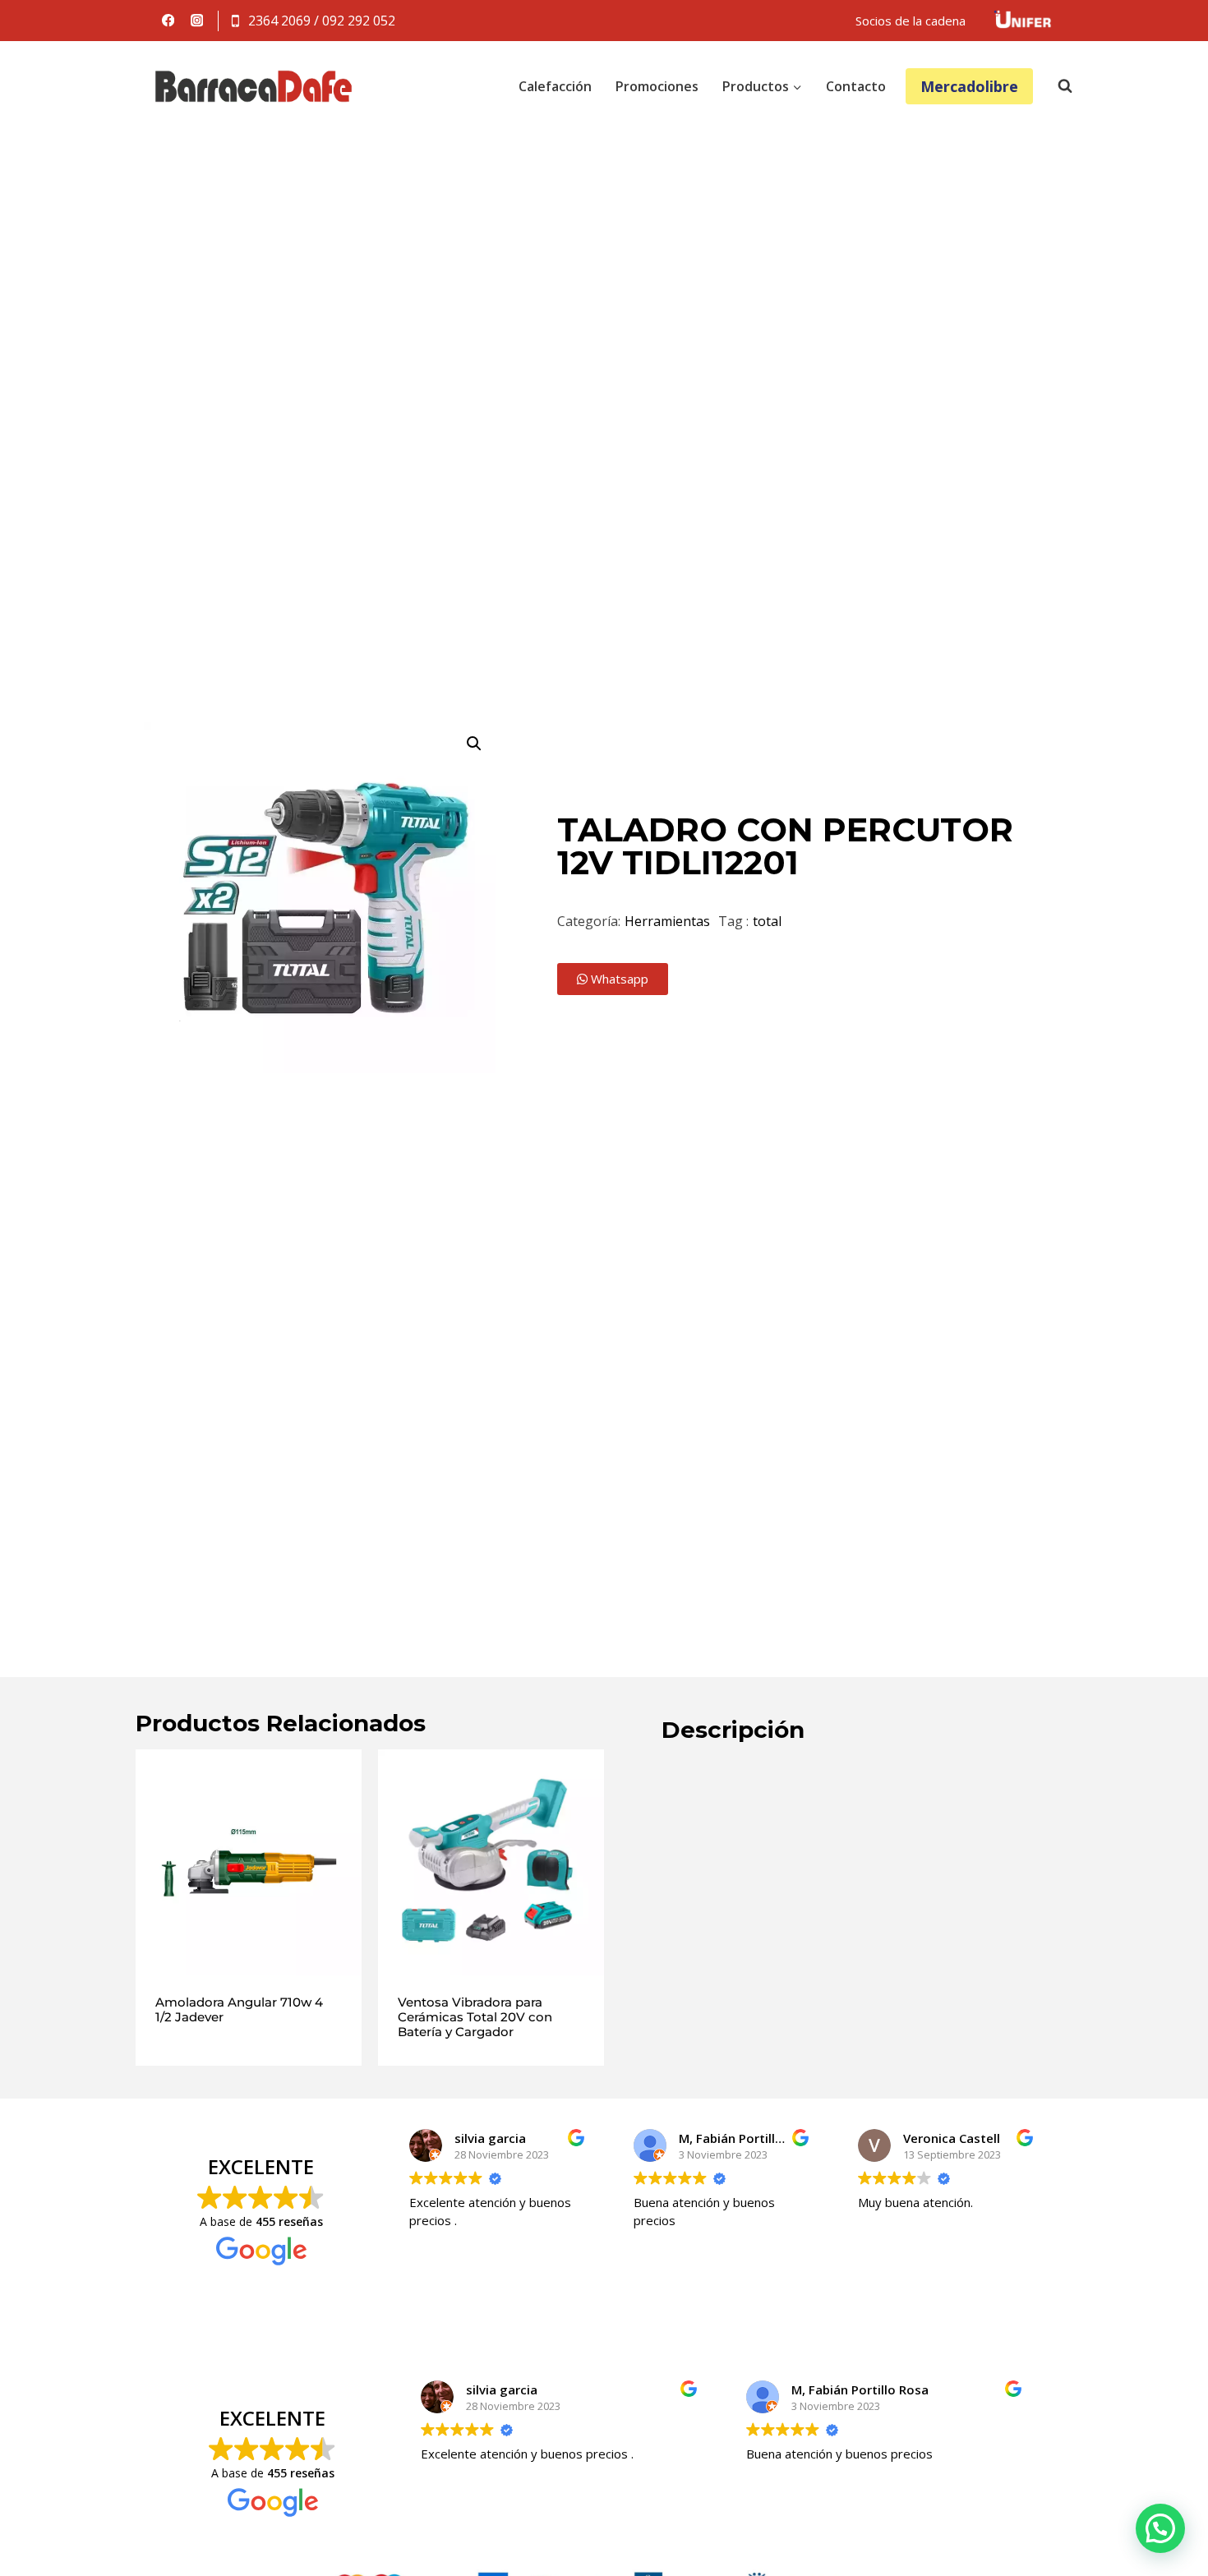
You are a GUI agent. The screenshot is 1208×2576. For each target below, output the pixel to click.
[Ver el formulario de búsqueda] (1057, 86)
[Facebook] (168, 21)
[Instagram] (197, 21)
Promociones (657, 86)
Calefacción (555, 86)
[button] (474, 744)
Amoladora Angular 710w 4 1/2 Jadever (239, 2009)
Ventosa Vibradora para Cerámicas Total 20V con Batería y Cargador (475, 2017)
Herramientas (667, 921)
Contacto (856, 86)
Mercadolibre (969, 86)
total (767, 921)
